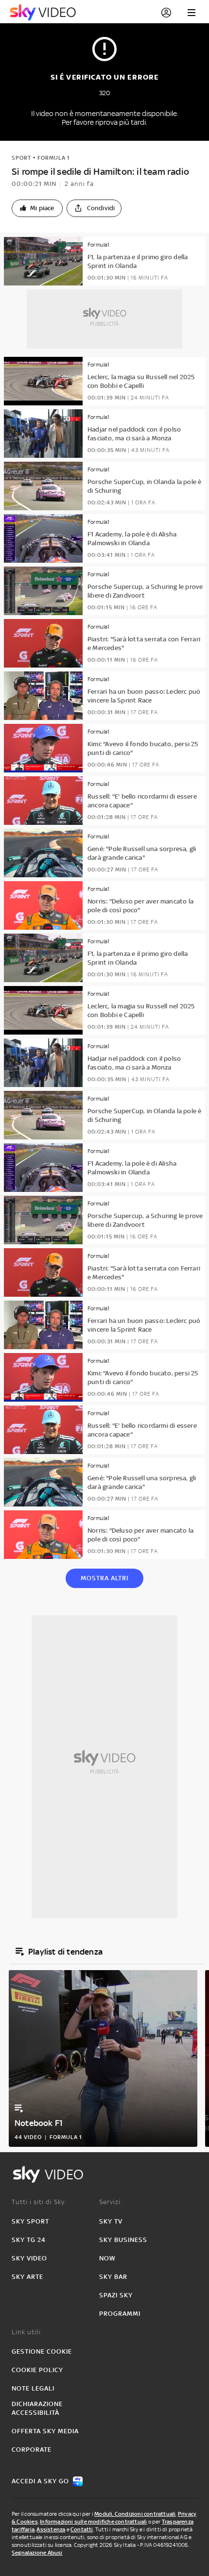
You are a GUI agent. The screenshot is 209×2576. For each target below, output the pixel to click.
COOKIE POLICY (37, 2370)
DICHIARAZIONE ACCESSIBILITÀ (37, 2408)
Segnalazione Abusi (37, 2553)
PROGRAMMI (120, 2314)
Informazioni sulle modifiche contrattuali (93, 2522)
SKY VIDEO (29, 2258)
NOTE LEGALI (33, 2388)
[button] (37, 208)
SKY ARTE (27, 2277)
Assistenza (51, 2529)
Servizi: (111, 2202)
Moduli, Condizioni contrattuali (135, 2514)
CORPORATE (32, 2450)
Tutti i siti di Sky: (39, 2202)
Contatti (82, 2529)
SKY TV (111, 2221)
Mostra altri (104, 1578)
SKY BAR (113, 2277)
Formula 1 (54, 158)
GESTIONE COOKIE (42, 2351)
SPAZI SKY (116, 2295)
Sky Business (123, 2240)
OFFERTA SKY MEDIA (45, 2431)
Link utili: (27, 2332)
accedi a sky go (40, 2481)
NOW (107, 2258)
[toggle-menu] (192, 13)
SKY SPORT (30, 2221)
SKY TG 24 (29, 2240)
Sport (21, 158)
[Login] (166, 13)
